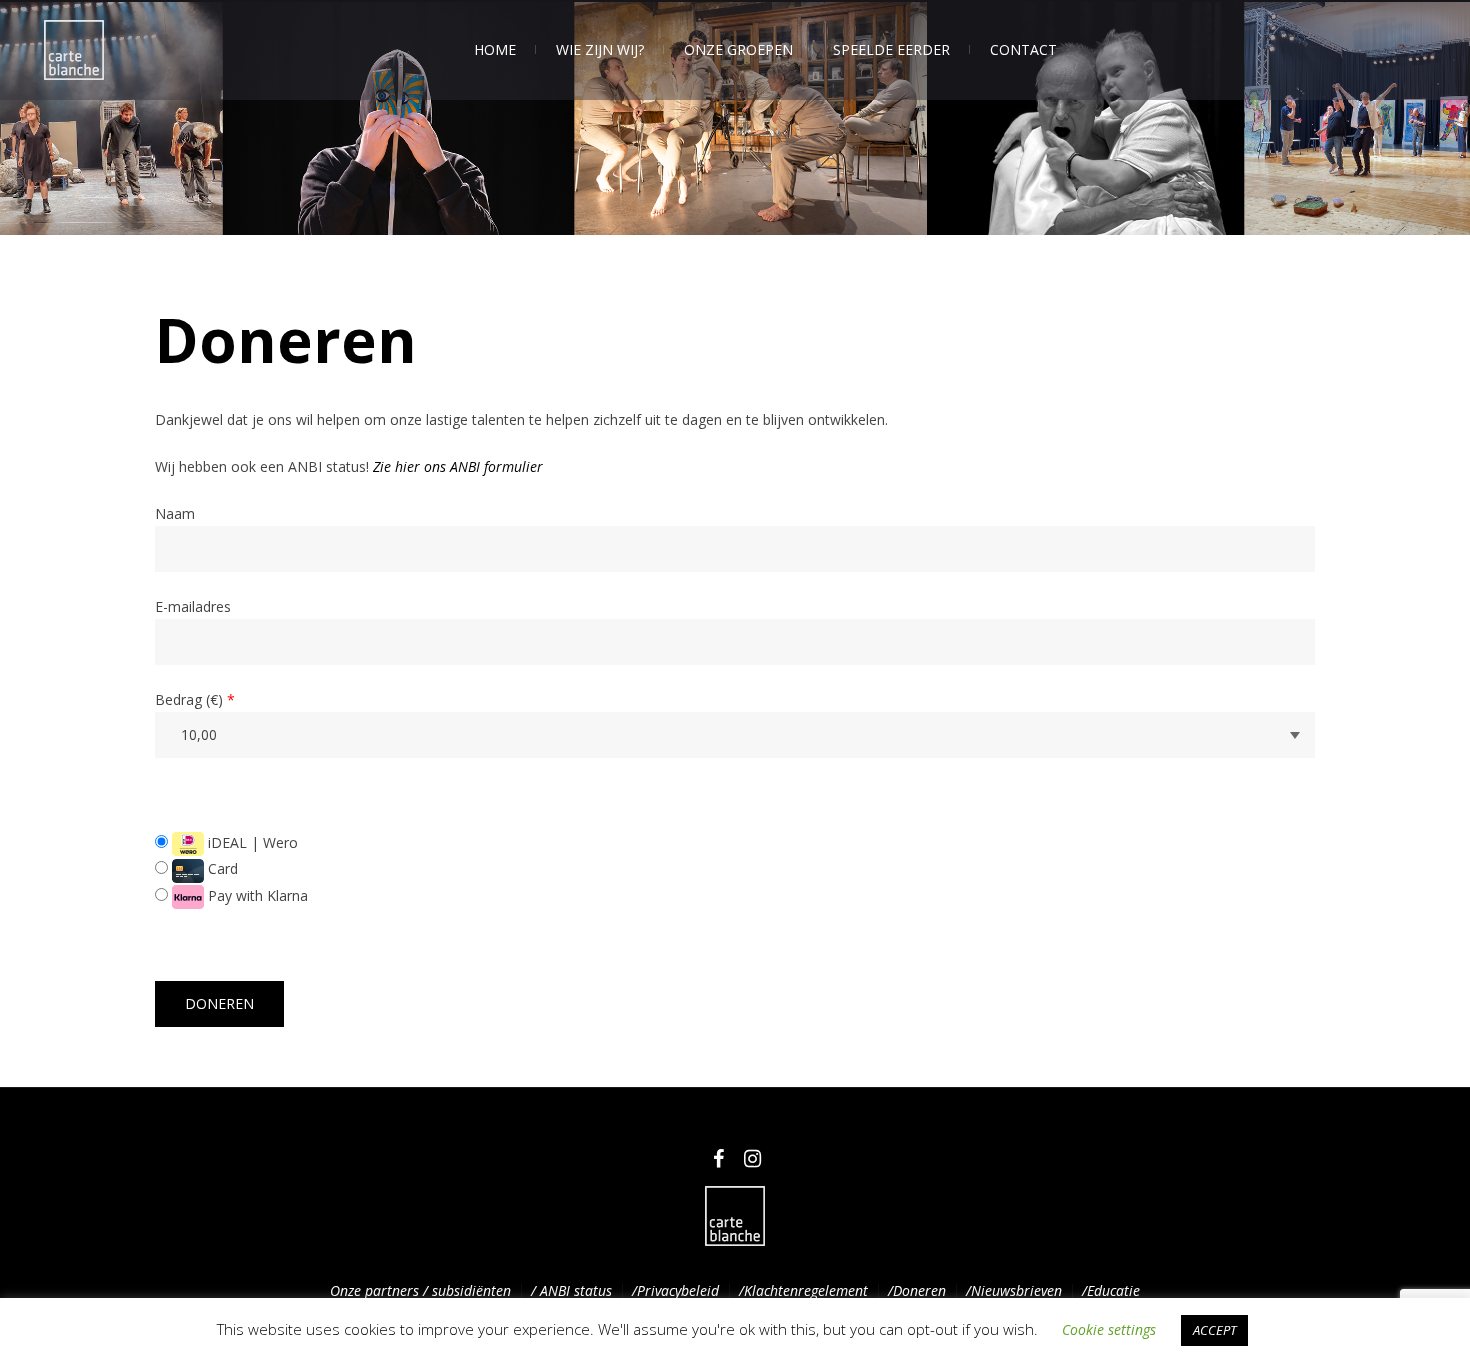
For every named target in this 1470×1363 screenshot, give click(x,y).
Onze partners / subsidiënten (420, 1290)
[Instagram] (752, 1159)
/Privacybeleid (675, 1290)
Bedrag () (195, 699)
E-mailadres (193, 606)
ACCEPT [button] (1214, 1330)
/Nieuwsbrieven (1014, 1290)
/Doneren (917, 1290)
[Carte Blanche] (735, 1216)
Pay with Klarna (256, 895)
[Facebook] (718, 1159)
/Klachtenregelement (803, 1290)
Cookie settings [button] (1109, 1329)
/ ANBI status (571, 1290)
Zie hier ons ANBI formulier (458, 466)
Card (221, 868)
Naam (175, 513)
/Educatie (1111, 1290)
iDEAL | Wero (251, 842)
